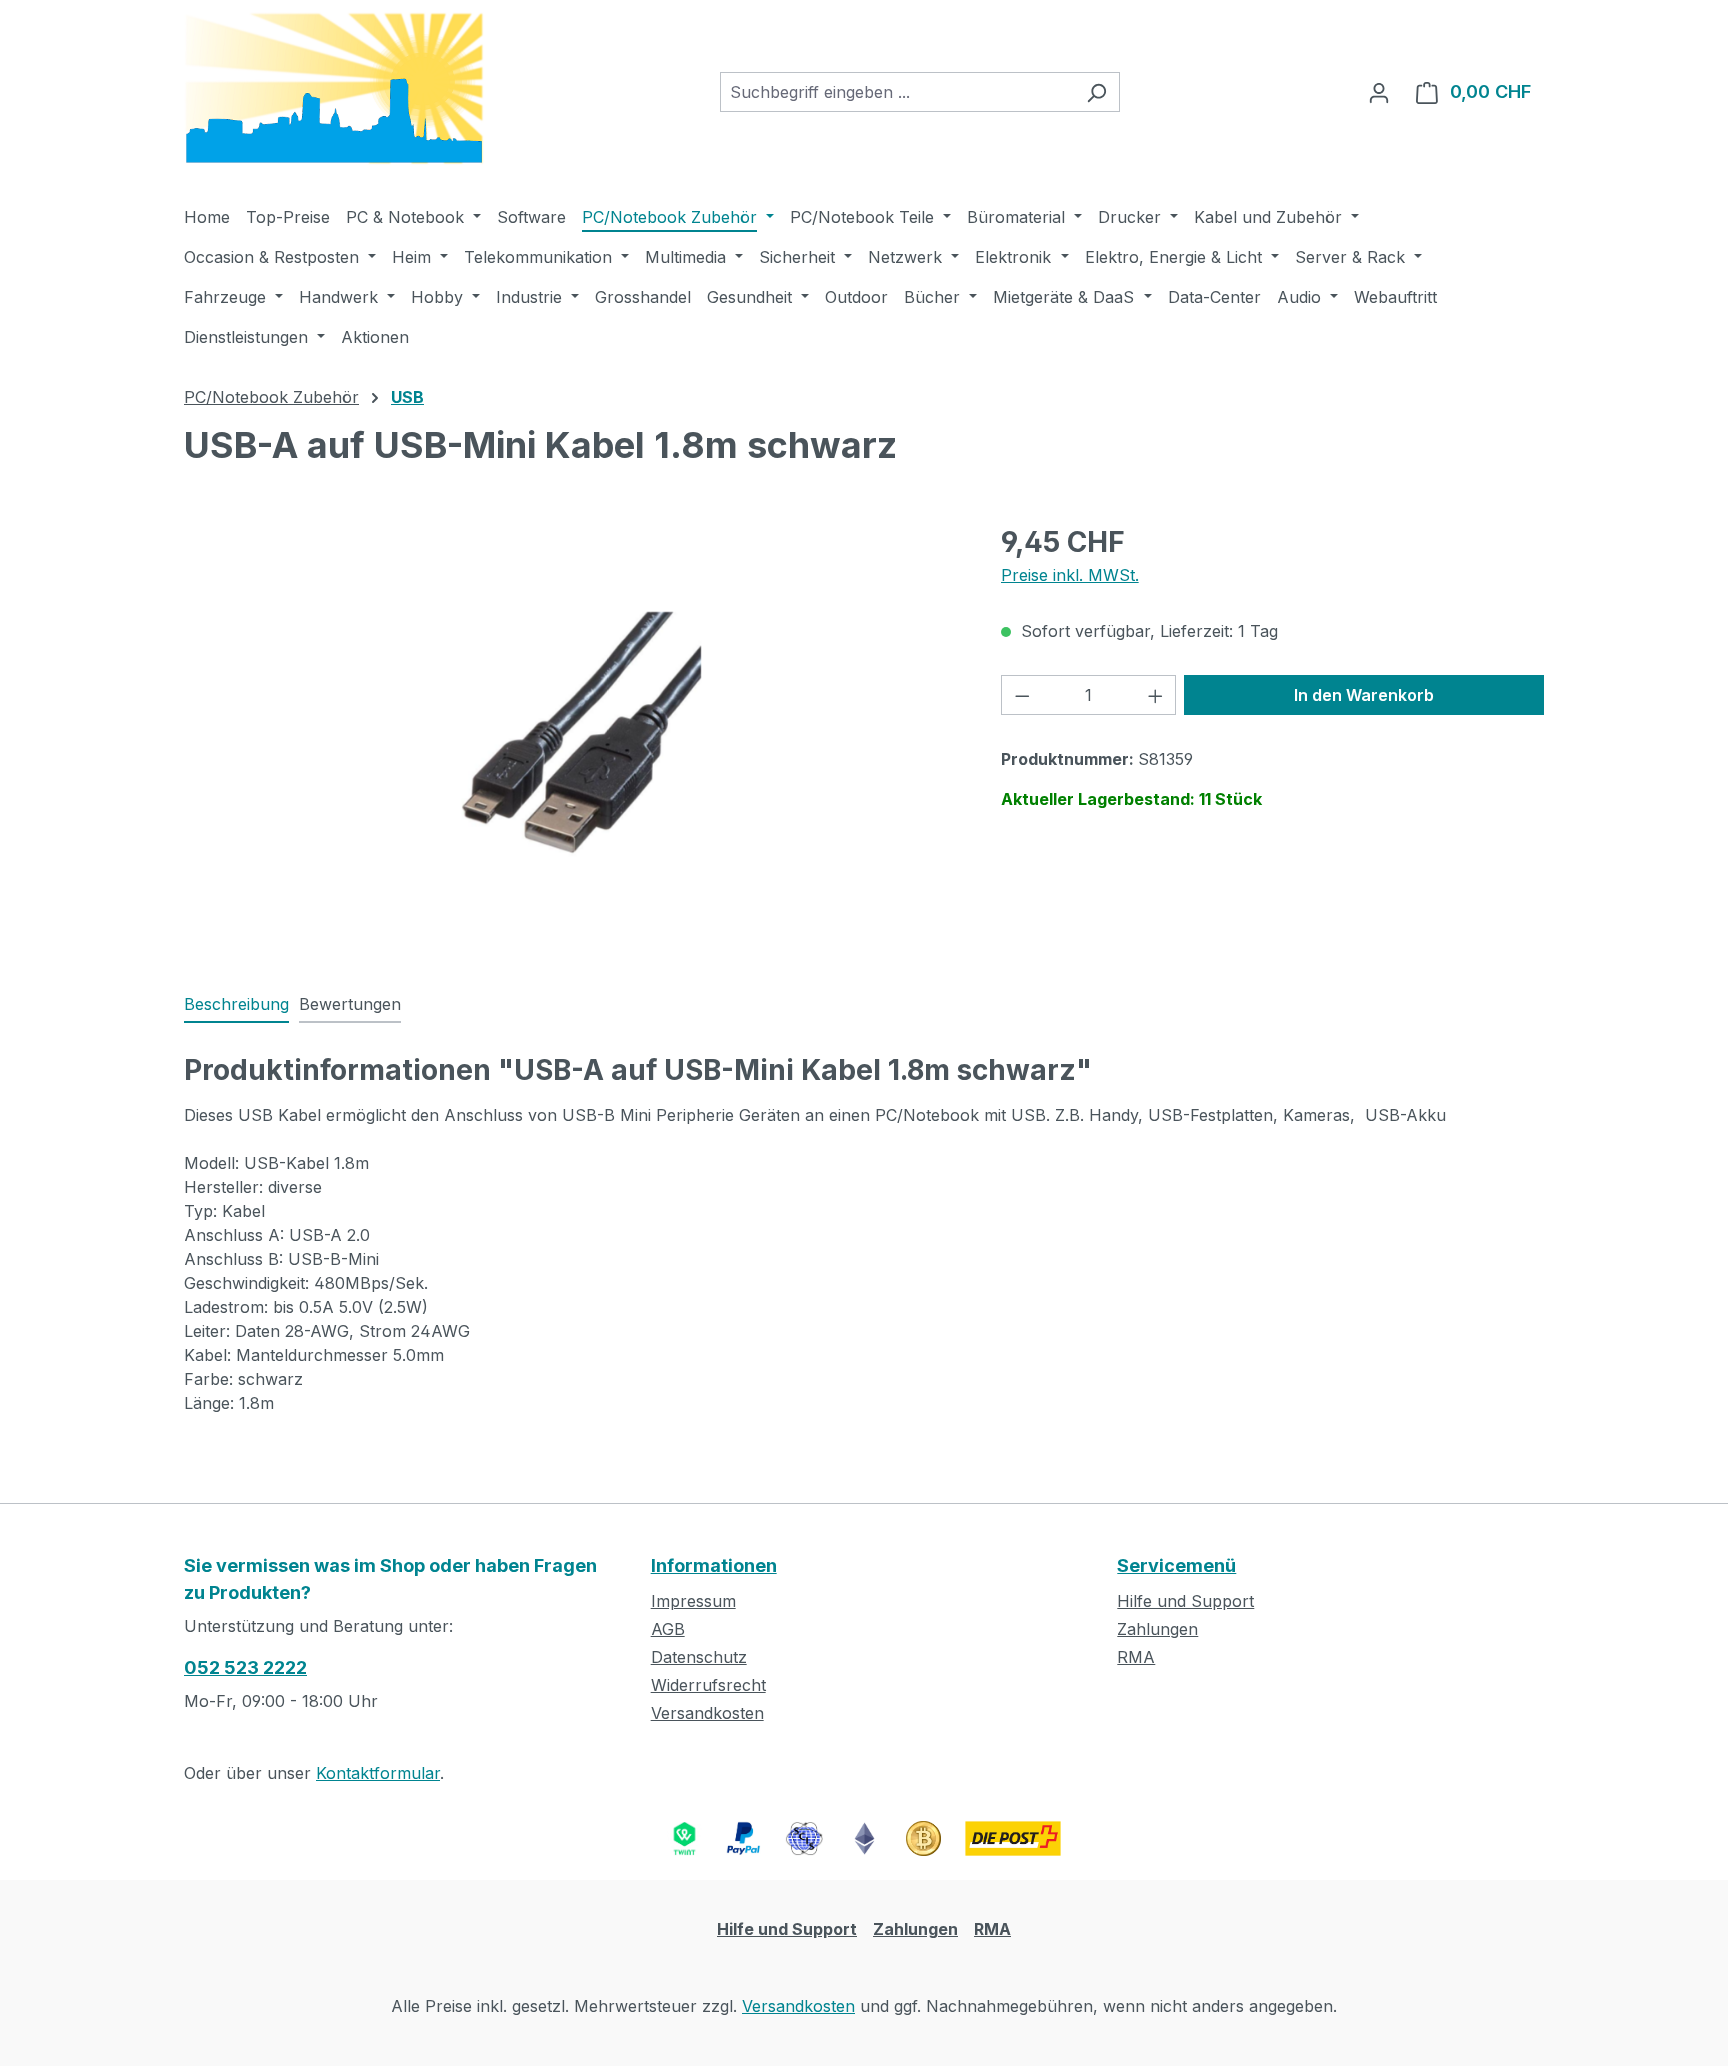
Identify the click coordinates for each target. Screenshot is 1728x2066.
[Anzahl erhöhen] (1156, 695)
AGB (668, 1629)
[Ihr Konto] (1379, 92)
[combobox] (897, 92)
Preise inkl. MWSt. (1070, 575)
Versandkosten (707, 1713)
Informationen (714, 1565)
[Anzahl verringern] (1022, 695)
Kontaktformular (378, 1773)
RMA (1136, 1657)
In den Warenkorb (1364, 695)
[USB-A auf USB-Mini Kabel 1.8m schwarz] (572, 735)
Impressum (693, 1601)
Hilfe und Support (1185, 1601)
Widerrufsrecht (708, 1685)
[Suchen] (1096, 92)
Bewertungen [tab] (350, 1004)
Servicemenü (1176, 1565)
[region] (572, 736)
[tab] (236, 1005)
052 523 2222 (245, 1667)
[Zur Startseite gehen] (334, 88)
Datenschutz (699, 1657)
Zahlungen (1157, 1629)
